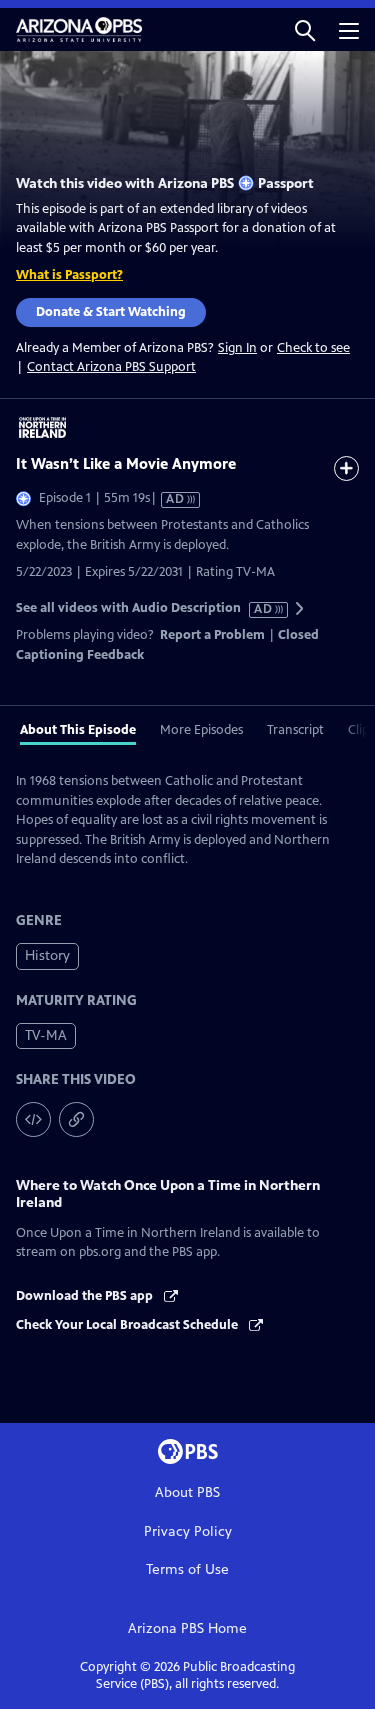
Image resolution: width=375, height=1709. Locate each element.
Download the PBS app (86, 1296)
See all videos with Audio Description (145, 608)
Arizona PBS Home (187, 1628)
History (47, 955)
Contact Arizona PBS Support (111, 367)
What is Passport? (69, 275)
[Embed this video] (33, 1119)
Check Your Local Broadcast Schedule (128, 1325)
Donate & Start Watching (111, 312)
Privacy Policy (188, 1531)
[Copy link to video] (76, 1119)
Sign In (237, 348)
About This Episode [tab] (78, 730)
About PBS (187, 1492)
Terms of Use (187, 1569)
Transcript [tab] (295, 730)
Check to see (313, 348)
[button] (305, 29)
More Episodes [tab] (201, 730)
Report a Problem (212, 635)
